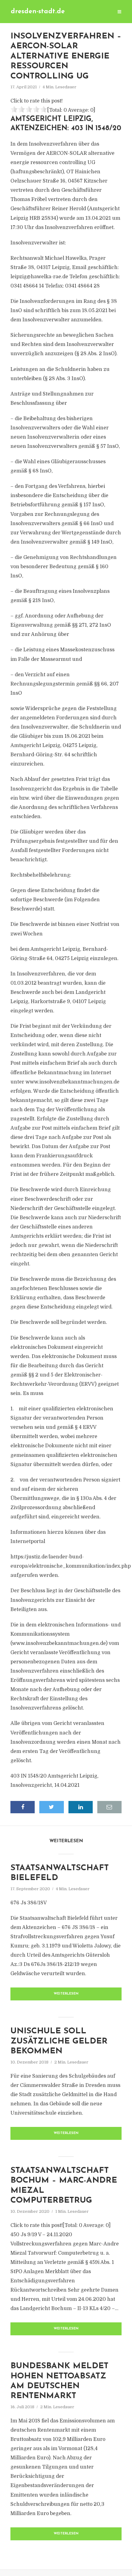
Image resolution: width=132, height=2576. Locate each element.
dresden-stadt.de (38, 12)
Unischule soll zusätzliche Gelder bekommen (59, 2041)
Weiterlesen (66, 1994)
